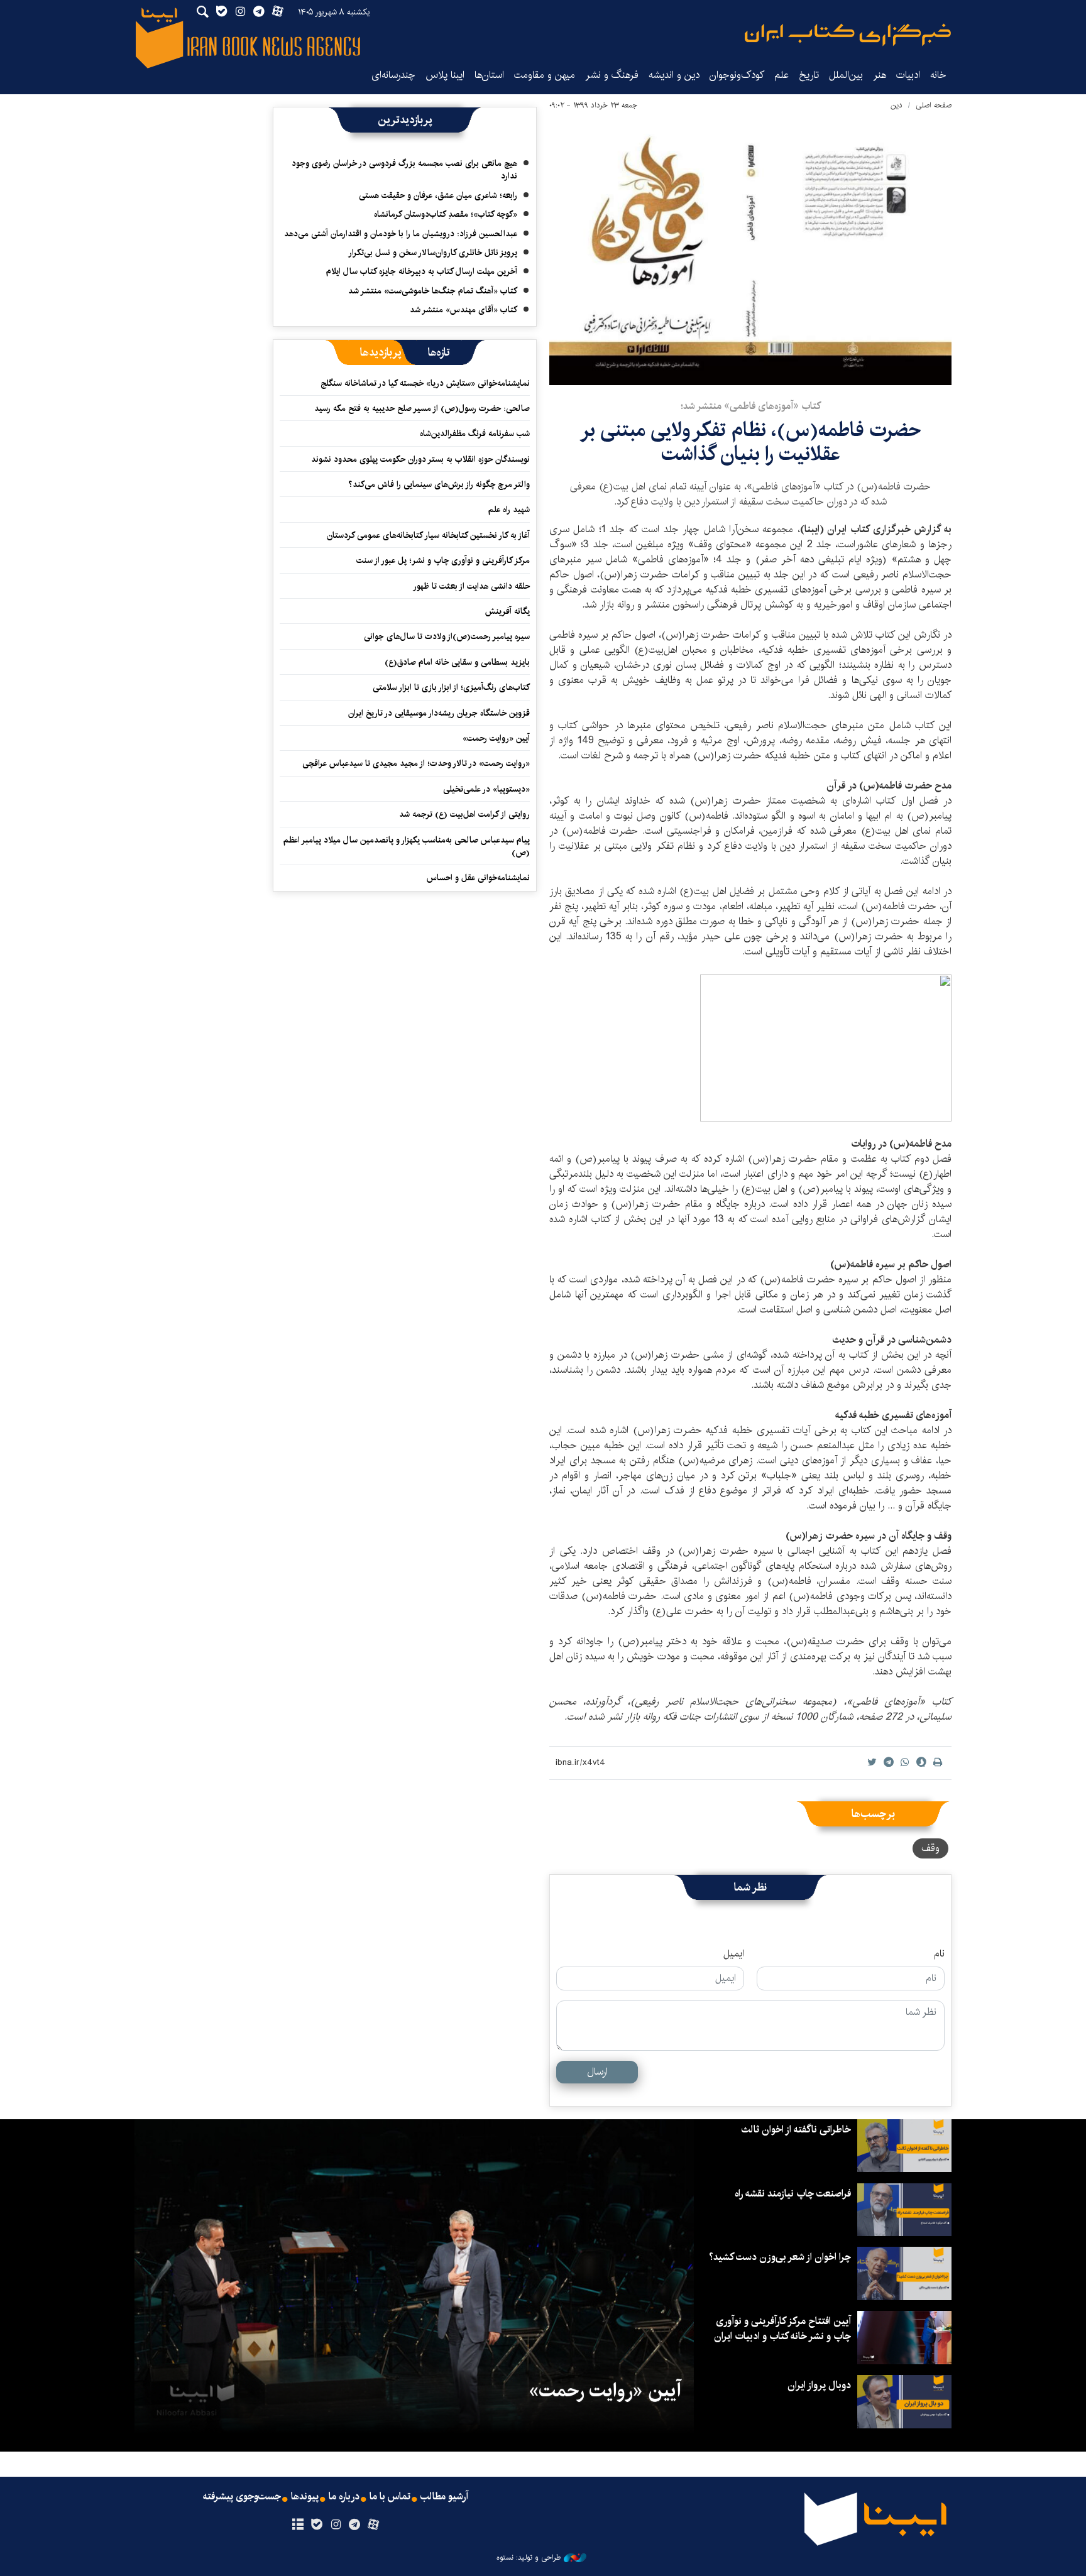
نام (939, 1954)
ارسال (597, 2072)
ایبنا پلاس (445, 75)
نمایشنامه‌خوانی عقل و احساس (478, 878)
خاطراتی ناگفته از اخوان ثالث (796, 2130)
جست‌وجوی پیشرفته (242, 2497)
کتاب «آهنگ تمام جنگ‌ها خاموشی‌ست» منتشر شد (433, 291)
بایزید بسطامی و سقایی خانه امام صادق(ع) (457, 662)
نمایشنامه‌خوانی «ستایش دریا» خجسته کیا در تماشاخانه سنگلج (425, 383)
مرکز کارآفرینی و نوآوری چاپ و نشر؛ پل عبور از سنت (443, 560)
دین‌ (897, 105)
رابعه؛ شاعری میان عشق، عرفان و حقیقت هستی (438, 195)
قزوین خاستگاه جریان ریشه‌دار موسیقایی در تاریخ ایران (439, 713)
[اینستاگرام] (335, 2525)
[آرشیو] (298, 2525)
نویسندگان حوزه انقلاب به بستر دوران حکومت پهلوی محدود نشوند (420, 459)
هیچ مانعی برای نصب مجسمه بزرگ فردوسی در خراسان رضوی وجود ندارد (404, 170)
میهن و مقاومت (545, 75)
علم (782, 75)
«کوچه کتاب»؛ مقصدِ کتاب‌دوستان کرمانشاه (446, 214)
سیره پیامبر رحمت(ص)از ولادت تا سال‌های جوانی (447, 636)
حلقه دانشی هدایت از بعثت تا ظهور (471, 586)
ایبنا (848, 35)
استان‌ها (489, 75)
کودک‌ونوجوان (737, 75)
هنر (880, 75)
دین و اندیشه (674, 75)
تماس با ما (390, 2497)
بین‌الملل (846, 75)
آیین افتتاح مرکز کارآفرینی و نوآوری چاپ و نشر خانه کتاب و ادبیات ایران (782, 2329)
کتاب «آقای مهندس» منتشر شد (463, 310)
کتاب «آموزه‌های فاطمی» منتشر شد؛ (751, 406)
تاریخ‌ (809, 75)
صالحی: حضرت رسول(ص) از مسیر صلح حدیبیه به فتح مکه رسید (422, 408)
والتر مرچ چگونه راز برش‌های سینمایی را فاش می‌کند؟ (439, 484)
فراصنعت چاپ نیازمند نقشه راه (793, 2194)
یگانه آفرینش (506, 611)
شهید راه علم (509, 510)
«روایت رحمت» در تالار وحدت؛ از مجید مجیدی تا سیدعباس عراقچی (416, 763)
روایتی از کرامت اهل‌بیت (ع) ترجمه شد (464, 814)
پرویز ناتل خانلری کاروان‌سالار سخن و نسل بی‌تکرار (433, 253)
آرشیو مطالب (444, 2497)
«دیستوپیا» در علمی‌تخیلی (486, 789)
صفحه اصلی (934, 105)
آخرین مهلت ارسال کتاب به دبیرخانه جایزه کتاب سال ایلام (422, 271)
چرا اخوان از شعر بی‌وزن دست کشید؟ (780, 2257)
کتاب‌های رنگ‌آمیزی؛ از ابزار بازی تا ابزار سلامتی (451, 687)
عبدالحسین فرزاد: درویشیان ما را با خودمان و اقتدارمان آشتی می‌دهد (401, 234)
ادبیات (908, 75)
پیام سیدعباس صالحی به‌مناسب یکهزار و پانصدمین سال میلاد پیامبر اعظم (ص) (407, 846)
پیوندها (305, 2497)
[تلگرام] (355, 2525)
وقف (930, 1848)
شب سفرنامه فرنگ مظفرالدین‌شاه (475, 434)
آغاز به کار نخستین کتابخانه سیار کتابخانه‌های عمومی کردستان (428, 535)
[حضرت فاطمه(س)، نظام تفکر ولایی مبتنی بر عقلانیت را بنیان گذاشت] (750, 251)
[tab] (439, 352)
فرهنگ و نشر (612, 75)
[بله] (316, 2525)
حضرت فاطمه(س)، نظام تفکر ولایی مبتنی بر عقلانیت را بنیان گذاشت (751, 442)
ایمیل (734, 1954)
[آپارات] (374, 2525)
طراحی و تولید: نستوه (529, 2558)
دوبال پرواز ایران (819, 2385)
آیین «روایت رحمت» (496, 738)
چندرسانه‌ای (393, 75)
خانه (938, 75)
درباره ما (344, 2497)
